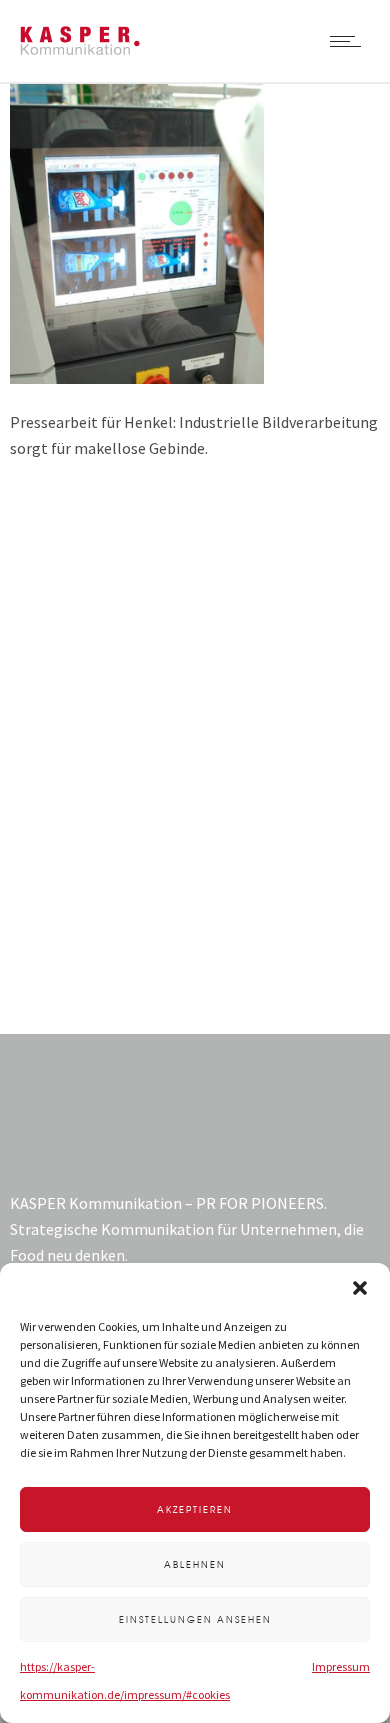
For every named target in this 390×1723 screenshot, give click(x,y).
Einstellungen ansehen (195, 1619)
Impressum (341, 1666)
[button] (360, 1288)
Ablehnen (195, 1564)
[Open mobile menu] (350, 41)
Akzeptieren (195, 1509)
